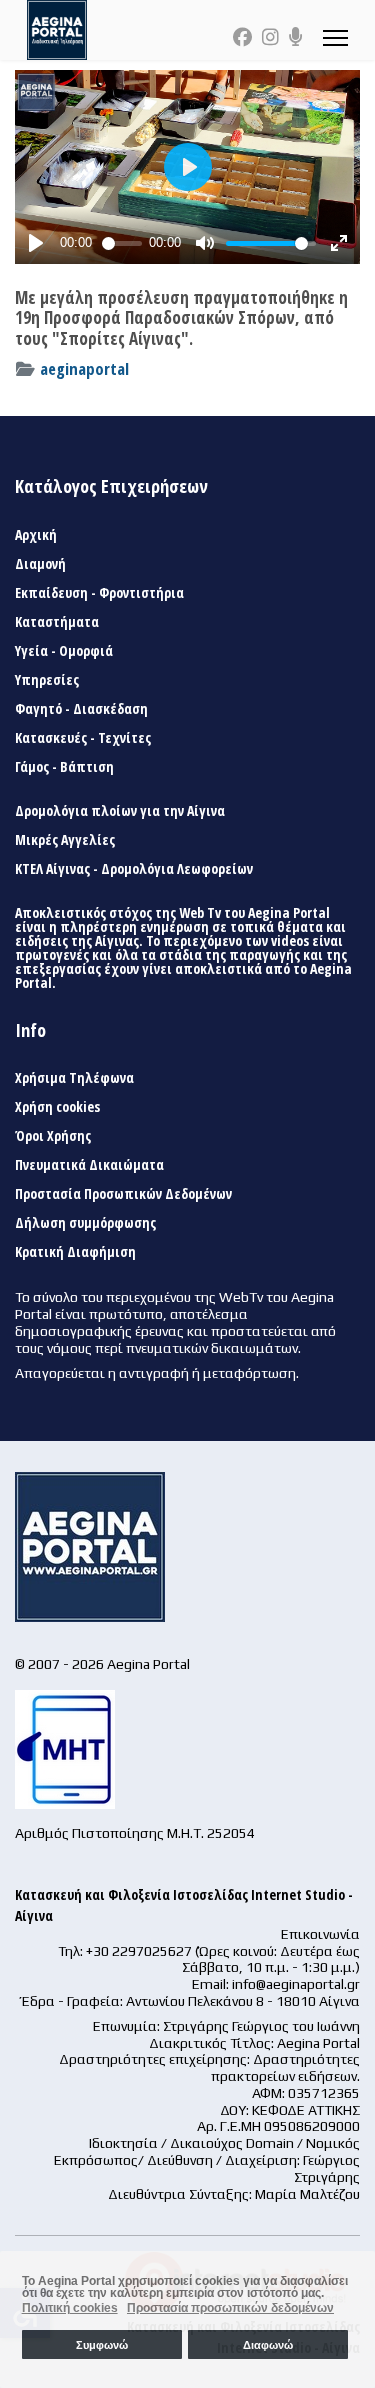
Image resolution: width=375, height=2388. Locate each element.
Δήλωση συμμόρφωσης (85, 1223)
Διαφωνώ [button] (268, 2345)
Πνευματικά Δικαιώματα (89, 1165)
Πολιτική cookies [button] (70, 2308)
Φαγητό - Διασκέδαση (81, 709)
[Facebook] (242, 37)
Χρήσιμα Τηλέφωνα (74, 1078)
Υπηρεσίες (47, 680)
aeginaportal (84, 368)
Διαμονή (40, 564)
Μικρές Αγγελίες (65, 840)
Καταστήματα (57, 622)
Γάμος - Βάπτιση (64, 767)
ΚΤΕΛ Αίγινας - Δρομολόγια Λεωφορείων (134, 869)
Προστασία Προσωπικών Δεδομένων (123, 1194)
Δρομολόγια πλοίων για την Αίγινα (120, 811)
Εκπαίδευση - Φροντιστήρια (99, 593)
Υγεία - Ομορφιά (64, 651)
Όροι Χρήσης (53, 1136)
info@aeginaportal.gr (296, 1984)
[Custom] (296, 37)
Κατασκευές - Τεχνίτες (83, 738)
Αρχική (36, 535)
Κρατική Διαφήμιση (75, 1252)
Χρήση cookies (57, 1107)
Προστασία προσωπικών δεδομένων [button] (230, 2308)
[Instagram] (270, 37)
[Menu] (335, 37)
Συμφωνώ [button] (102, 2345)
